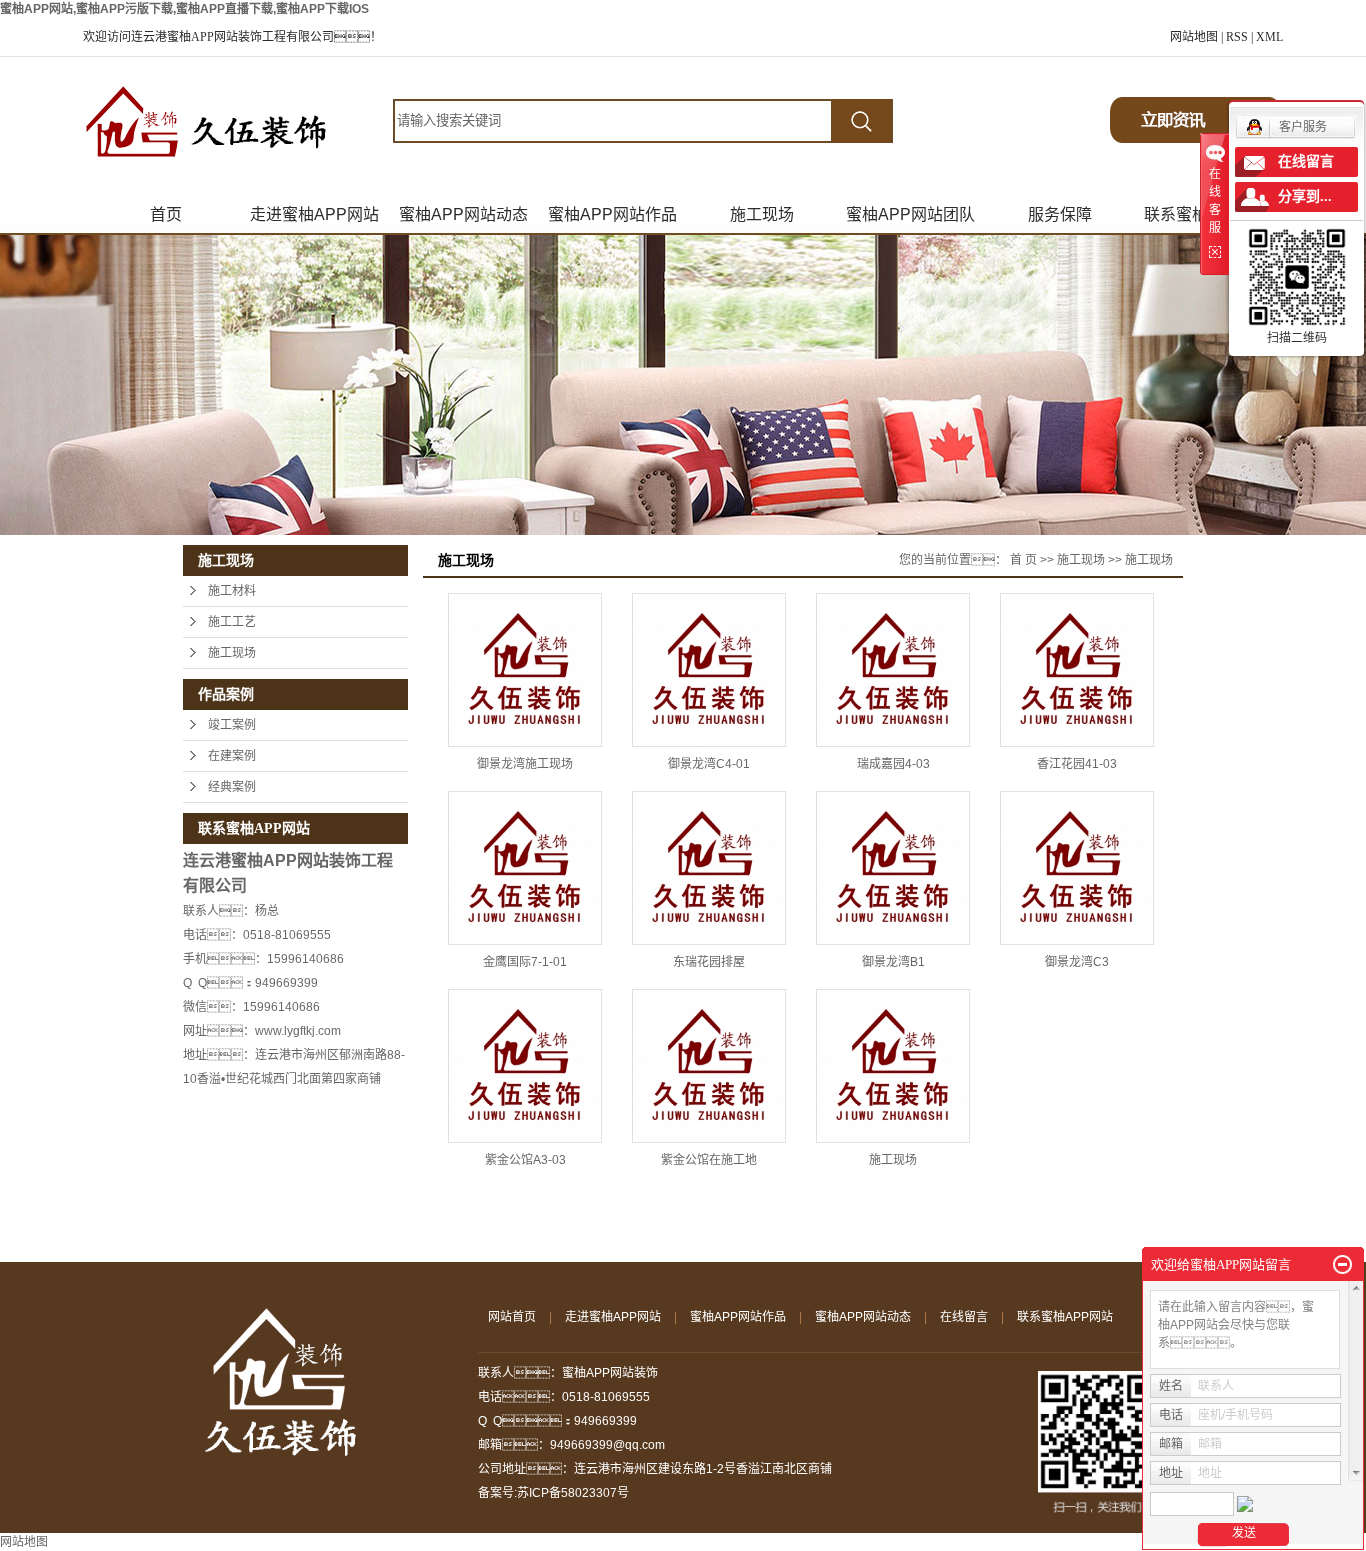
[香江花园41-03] (1077, 670)
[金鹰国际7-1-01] (525, 868)
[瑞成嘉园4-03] (893, 670)
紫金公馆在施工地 (709, 1160)
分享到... (1305, 196)
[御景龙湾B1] (893, 868)
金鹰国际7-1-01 (525, 962)
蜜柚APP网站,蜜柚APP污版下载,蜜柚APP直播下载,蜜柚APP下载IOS (184, 9)
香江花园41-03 (1077, 764)
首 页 (1023, 560)
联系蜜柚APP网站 (1065, 1317)
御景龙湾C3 (1077, 962)
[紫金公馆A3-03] (525, 1066)
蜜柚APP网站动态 (463, 214)
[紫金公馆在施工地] (709, 1066)
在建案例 (232, 756)
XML (1269, 37)
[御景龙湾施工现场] (525, 670)
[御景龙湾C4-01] (709, 670)
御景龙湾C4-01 (709, 764)
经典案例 (232, 787)
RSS (1237, 37)
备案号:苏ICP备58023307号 (553, 1493)
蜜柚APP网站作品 (612, 214)
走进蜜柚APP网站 (314, 214)
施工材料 (232, 591)
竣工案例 (232, 725)
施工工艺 (232, 622)
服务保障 (1060, 214)
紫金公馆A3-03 (525, 1160)
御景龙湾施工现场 (525, 764)
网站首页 (512, 1317)
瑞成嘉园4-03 (893, 764)
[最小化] (1342, 1265)
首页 (166, 214)
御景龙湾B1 (893, 962)
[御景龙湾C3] (1077, 868)
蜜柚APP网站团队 (910, 214)
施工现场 (762, 214)
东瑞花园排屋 (709, 962)
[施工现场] (893, 1066)
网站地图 (1194, 37)
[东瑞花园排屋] (709, 868)
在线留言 (964, 1317)
